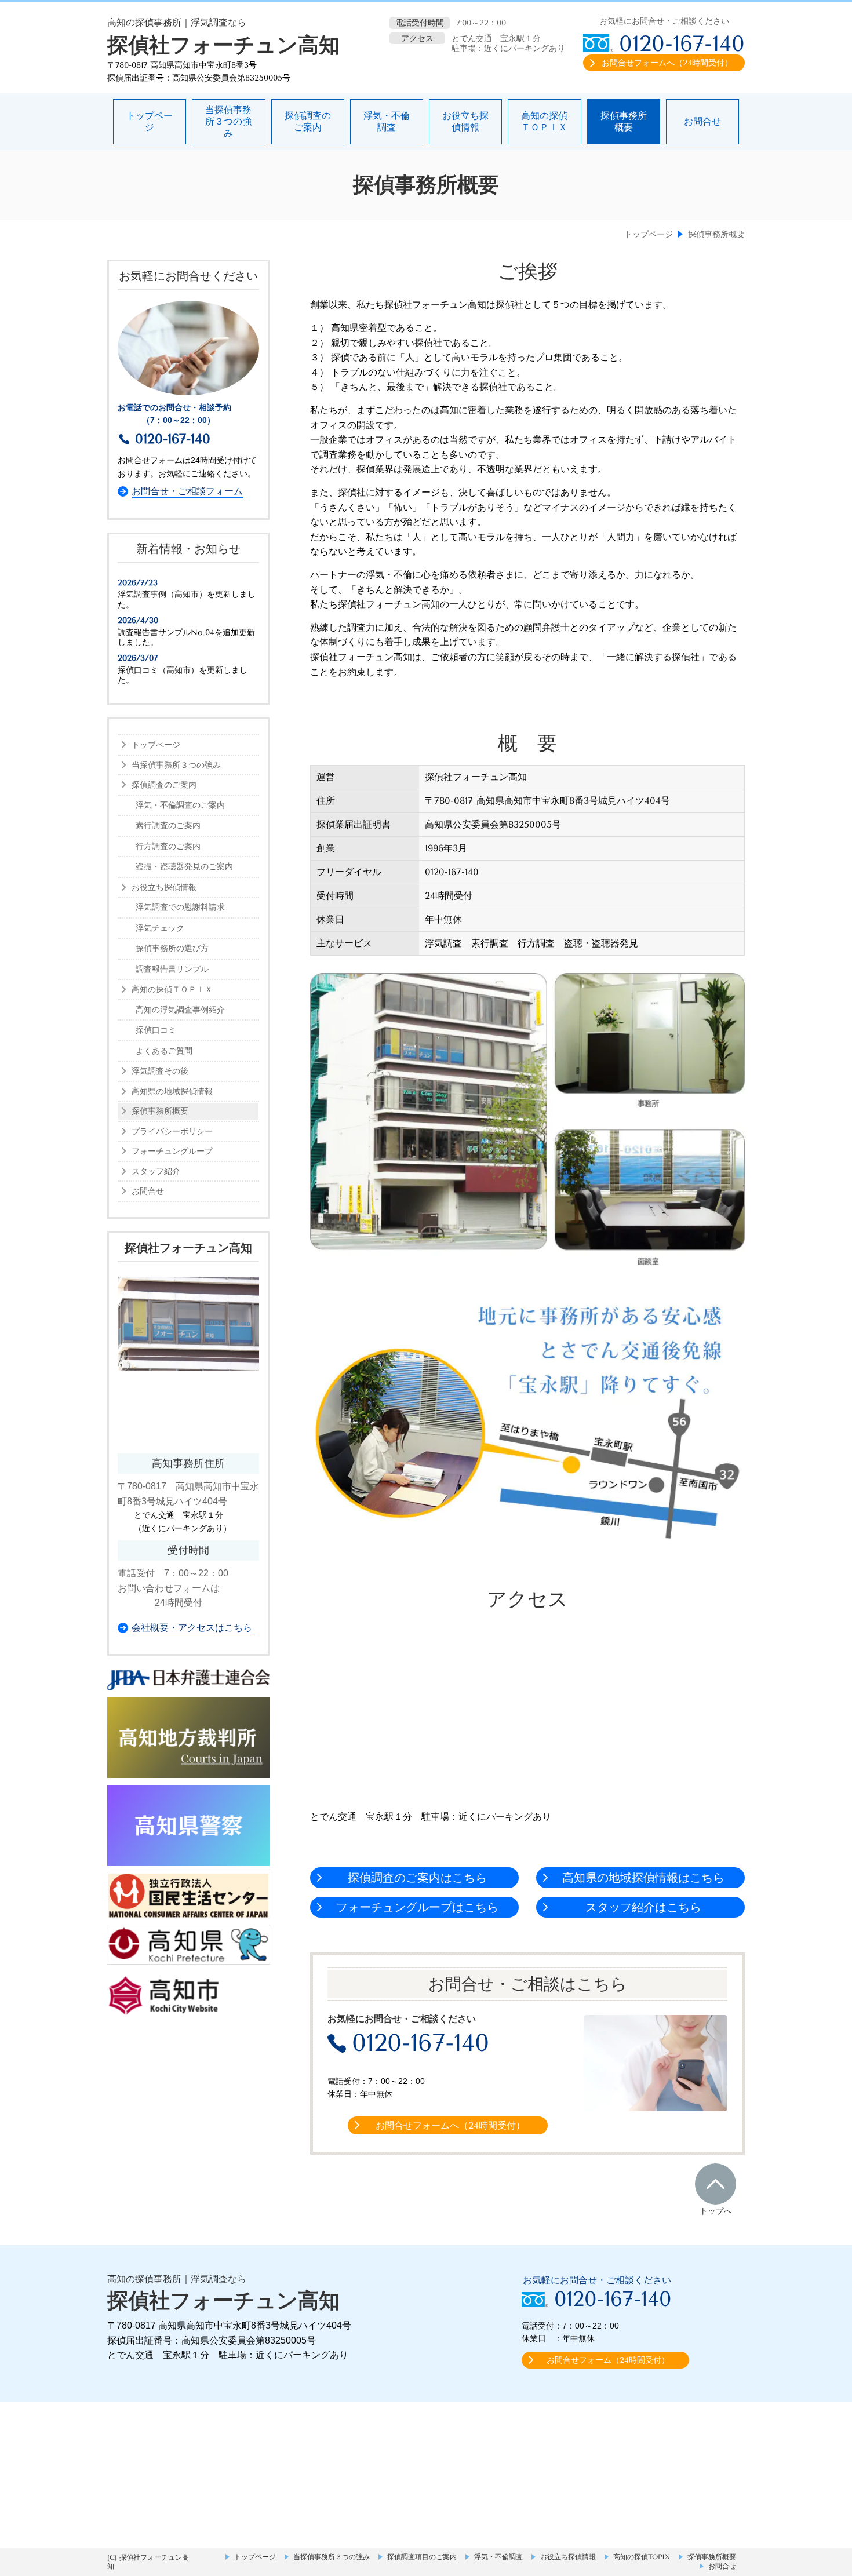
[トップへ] (716, 2184)
